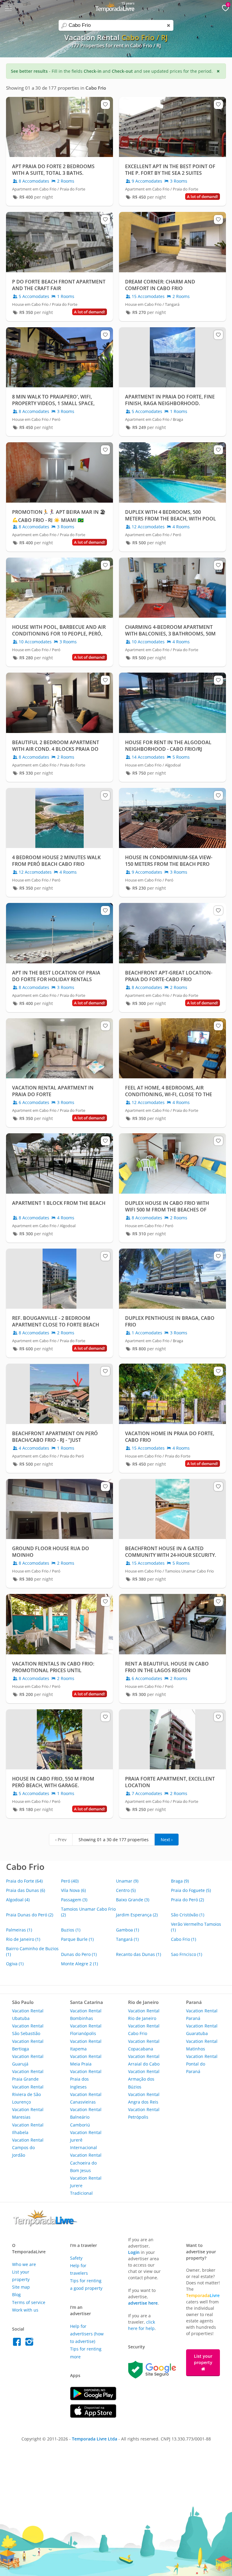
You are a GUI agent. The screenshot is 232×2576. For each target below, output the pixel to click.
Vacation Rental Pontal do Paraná (202, 2064)
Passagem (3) (74, 1900)
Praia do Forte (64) (24, 1881)
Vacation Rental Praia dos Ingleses (86, 2079)
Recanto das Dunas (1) (139, 1954)
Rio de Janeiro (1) (23, 1939)
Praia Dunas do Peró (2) (30, 1915)
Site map (21, 2287)
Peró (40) (70, 1881)
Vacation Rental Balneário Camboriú (86, 2117)
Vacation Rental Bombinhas (86, 2014)
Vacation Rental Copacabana (144, 2045)
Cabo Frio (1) (184, 1939)
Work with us (25, 2310)
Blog (16, 2294)
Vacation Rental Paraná (202, 2014)
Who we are (24, 2264)
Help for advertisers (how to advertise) (87, 2334)
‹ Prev (61, 1840)
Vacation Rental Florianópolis (86, 2030)
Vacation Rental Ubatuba (28, 2014)
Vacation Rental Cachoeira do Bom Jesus (86, 2163)
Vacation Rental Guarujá (28, 2060)
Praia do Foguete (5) (191, 1890)
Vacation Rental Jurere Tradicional (86, 2186)
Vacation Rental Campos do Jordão (28, 2147)
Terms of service (29, 2302)
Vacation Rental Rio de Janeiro (144, 2014)
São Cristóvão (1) (188, 1915)
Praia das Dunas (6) (26, 1890)
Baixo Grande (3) (133, 1900)
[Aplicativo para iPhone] (93, 2416)
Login (134, 2252)
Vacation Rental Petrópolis (144, 2113)
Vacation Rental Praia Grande (28, 2075)
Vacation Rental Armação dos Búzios (144, 2079)
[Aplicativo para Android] (93, 2399)
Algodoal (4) (18, 1900)
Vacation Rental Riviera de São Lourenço (28, 2094)
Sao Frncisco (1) (187, 1954)
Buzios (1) (71, 1930)
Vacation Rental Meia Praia (86, 2060)
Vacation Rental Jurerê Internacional (86, 2140)
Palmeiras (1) (19, 1930)
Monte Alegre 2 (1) (79, 1964)
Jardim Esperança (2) (137, 1915)
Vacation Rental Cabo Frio (144, 2030)
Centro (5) (126, 1890)
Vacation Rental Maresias (28, 2113)
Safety (76, 2258)
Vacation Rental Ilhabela (28, 2129)
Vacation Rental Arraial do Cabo (144, 2060)
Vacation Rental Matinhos (202, 2045)
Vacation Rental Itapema (86, 2045)
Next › (167, 1840)
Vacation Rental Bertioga (28, 2045)
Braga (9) (180, 1881)
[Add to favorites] (105, 104)
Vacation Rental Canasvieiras (86, 2098)
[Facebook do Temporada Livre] (18, 2343)
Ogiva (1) (15, 1964)
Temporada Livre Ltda (95, 2439)
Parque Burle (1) (77, 1939)
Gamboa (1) (127, 1930)
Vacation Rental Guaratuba (202, 2030)
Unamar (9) (127, 1881)
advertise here (143, 2303)
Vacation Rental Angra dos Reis (144, 2098)
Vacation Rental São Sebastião (28, 2030)
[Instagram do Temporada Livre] (30, 2343)
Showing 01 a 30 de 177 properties (114, 1840)
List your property (203, 2359)
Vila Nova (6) (73, 1890)
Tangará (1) (127, 1939)
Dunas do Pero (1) (79, 1954)
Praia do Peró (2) (187, 1900)
